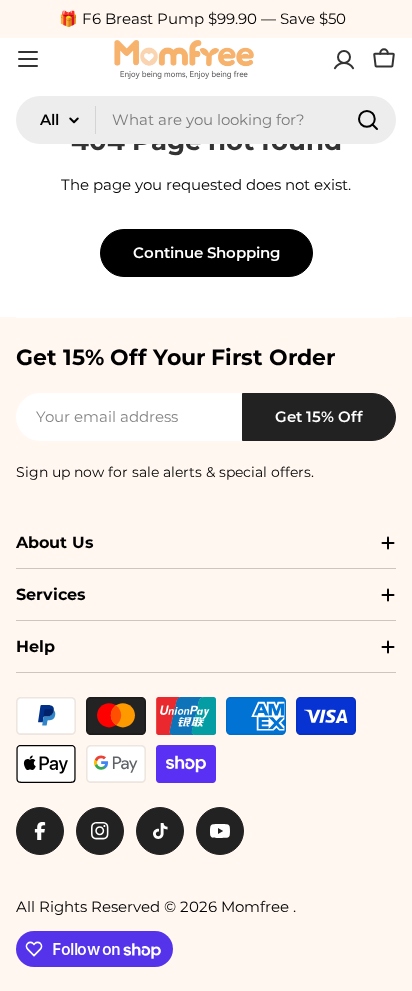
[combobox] (206, 120)
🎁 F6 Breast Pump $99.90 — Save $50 (202, 18)
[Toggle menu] (28, 59)
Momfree (257, 906)
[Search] (368, 120)
